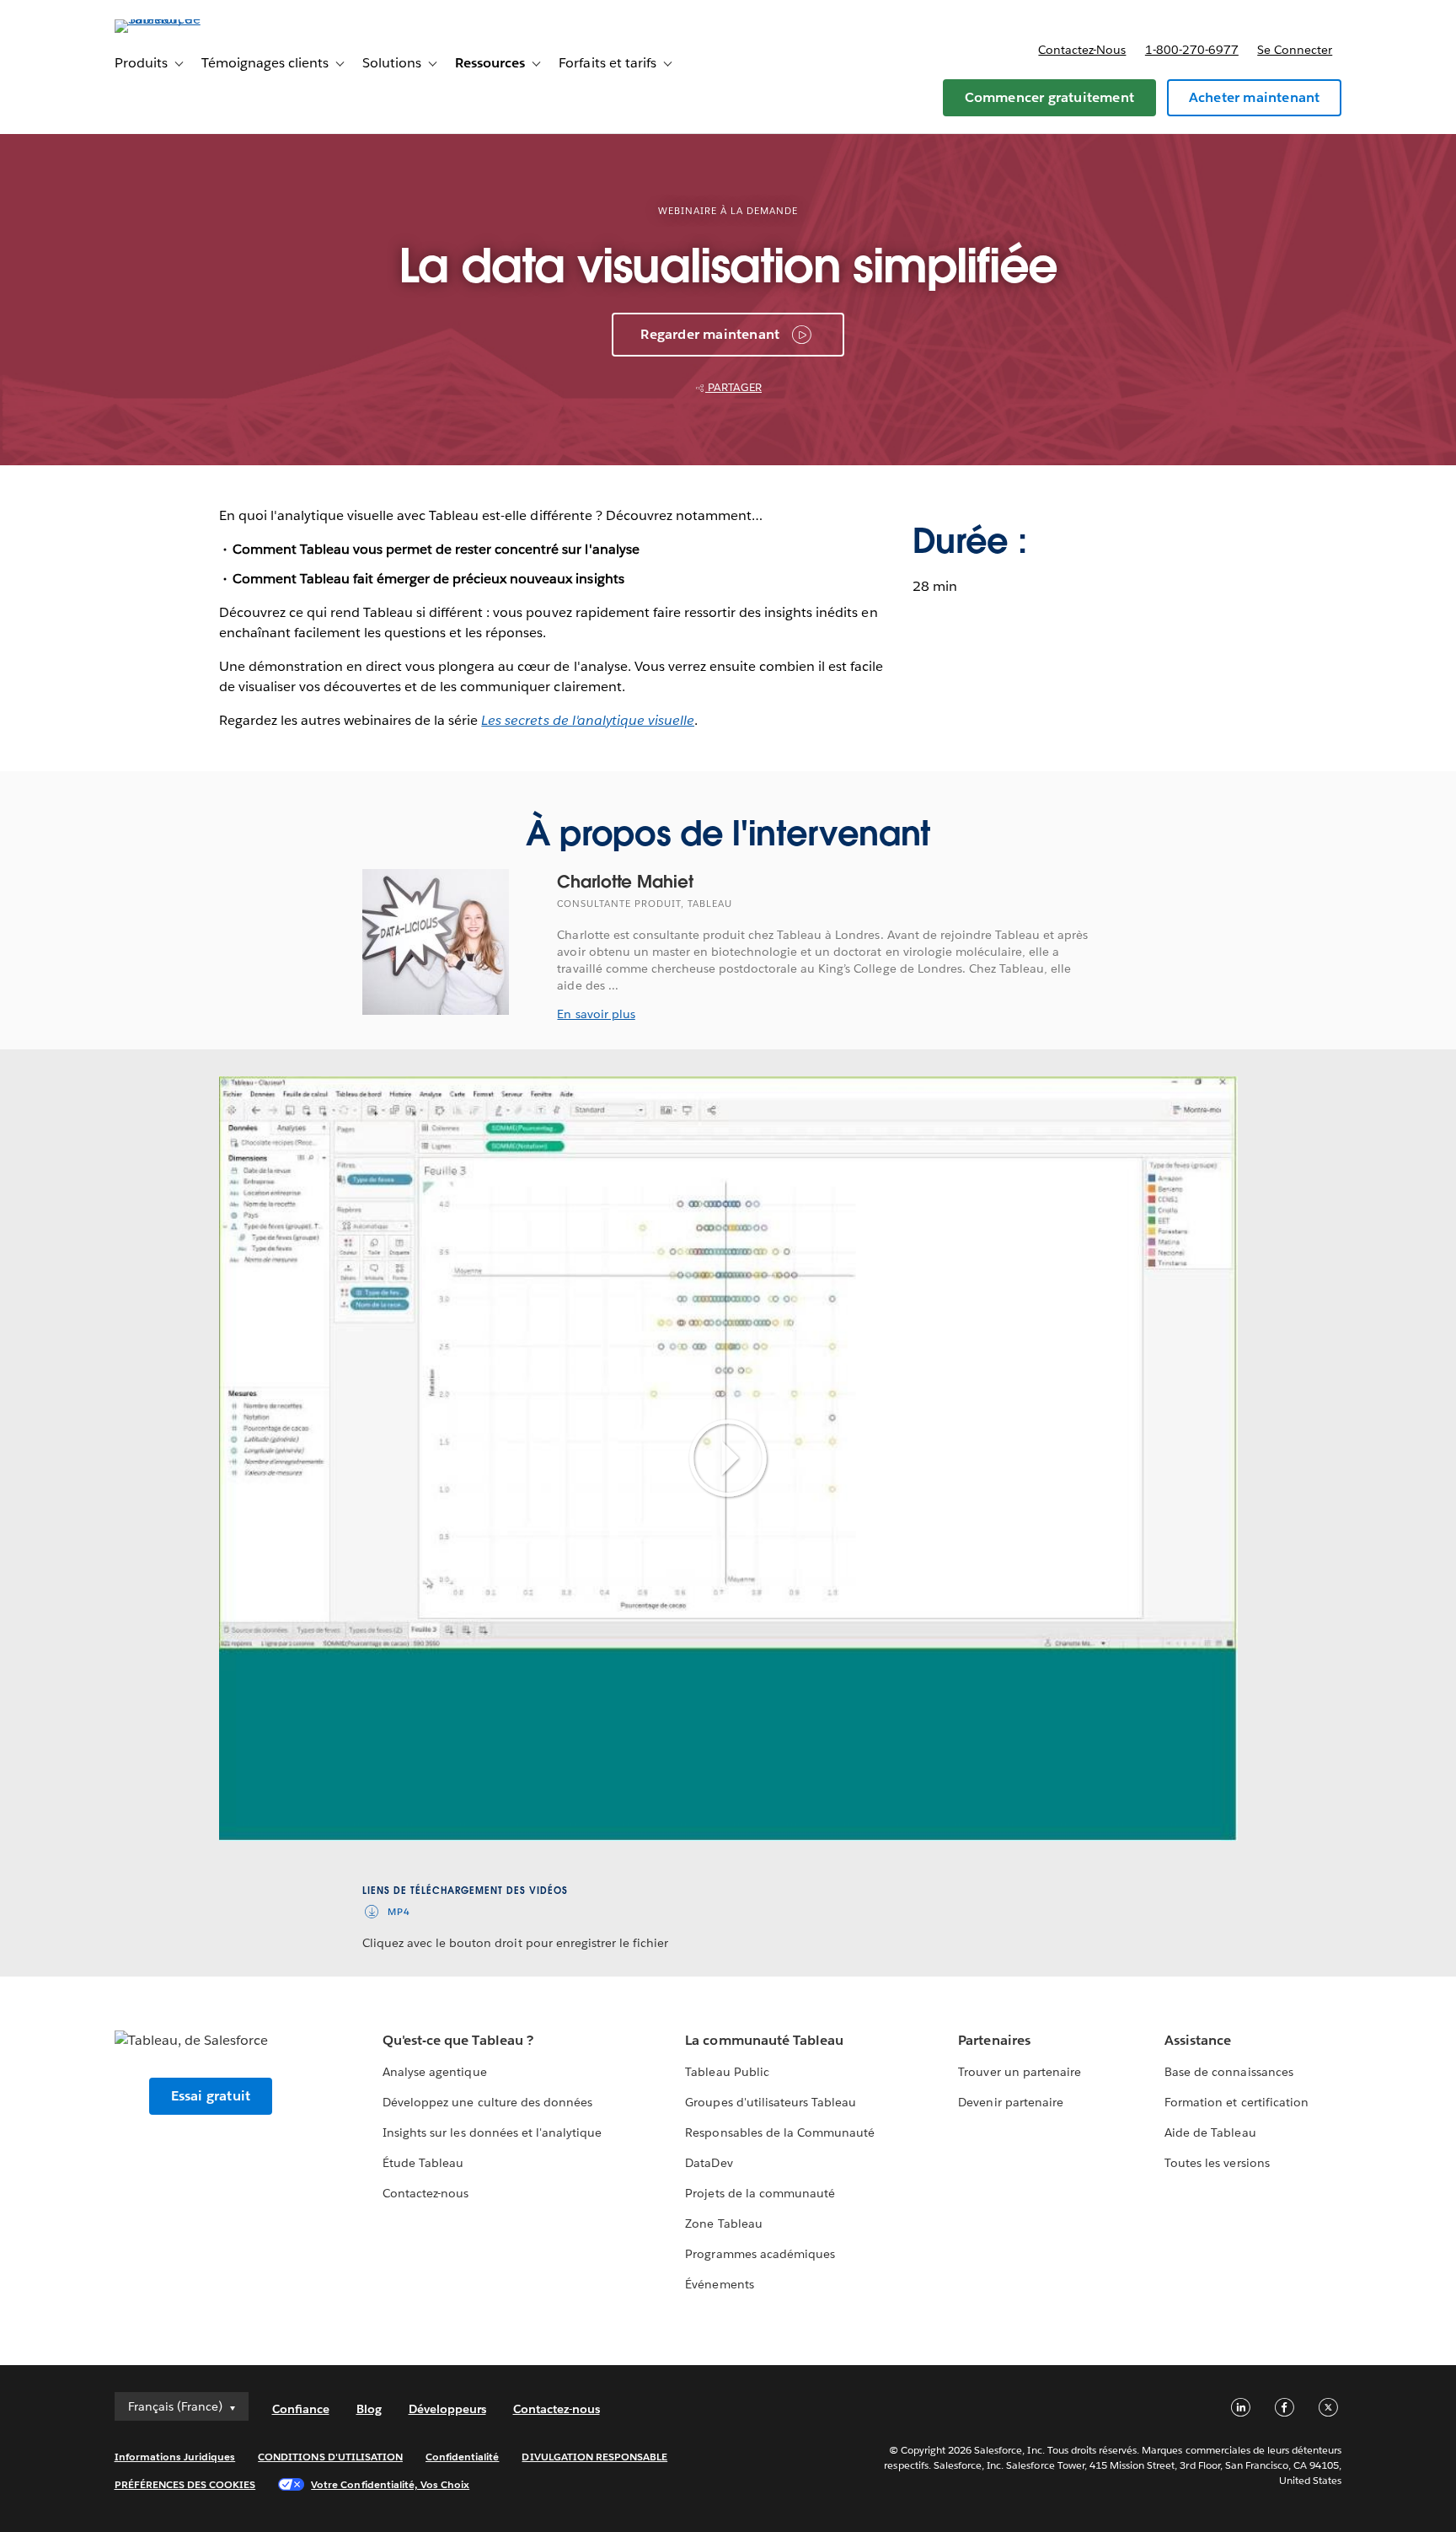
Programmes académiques (760, 2254)
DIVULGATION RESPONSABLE (594, 2457)
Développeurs (447, 2409)
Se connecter (1295, 50)
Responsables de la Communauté (780, 2132)
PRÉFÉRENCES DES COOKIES (185, 2484)
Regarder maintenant (710, 334)
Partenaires (994, 2040)
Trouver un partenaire (1019, 2072)
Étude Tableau (423, 2163)
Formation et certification (1237, 2102)
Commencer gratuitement (1049, 97)
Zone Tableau (723, 2224)
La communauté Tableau (764, 2040)
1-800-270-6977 (1192, 50)
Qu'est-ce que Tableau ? (458, 2040)
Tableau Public (727, 2072)
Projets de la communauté (760, 2193)
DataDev (709, 2163)
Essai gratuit (211, 2096)
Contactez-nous (1082, 50)
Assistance (1198, 2040)
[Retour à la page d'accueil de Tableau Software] (186, 19)
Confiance (301, 2409)
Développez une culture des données (487, 2102)
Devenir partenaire (1010, 2102)
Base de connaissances (1228, 2072)
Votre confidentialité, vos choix (390, 2484)
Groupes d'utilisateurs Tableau (771, 2102)
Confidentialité (462, 2457)
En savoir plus (596, 1014)
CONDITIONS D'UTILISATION (330, 2457)
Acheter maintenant (1255, 97)
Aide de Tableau (1210, 2132)
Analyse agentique (434, 2072)
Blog (369, 2409)
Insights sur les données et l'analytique (492, 2132)
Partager (733, 387)
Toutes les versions (1217, 2163)
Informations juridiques (175, 2457)
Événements (719, 2284)
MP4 (399, 1912)
